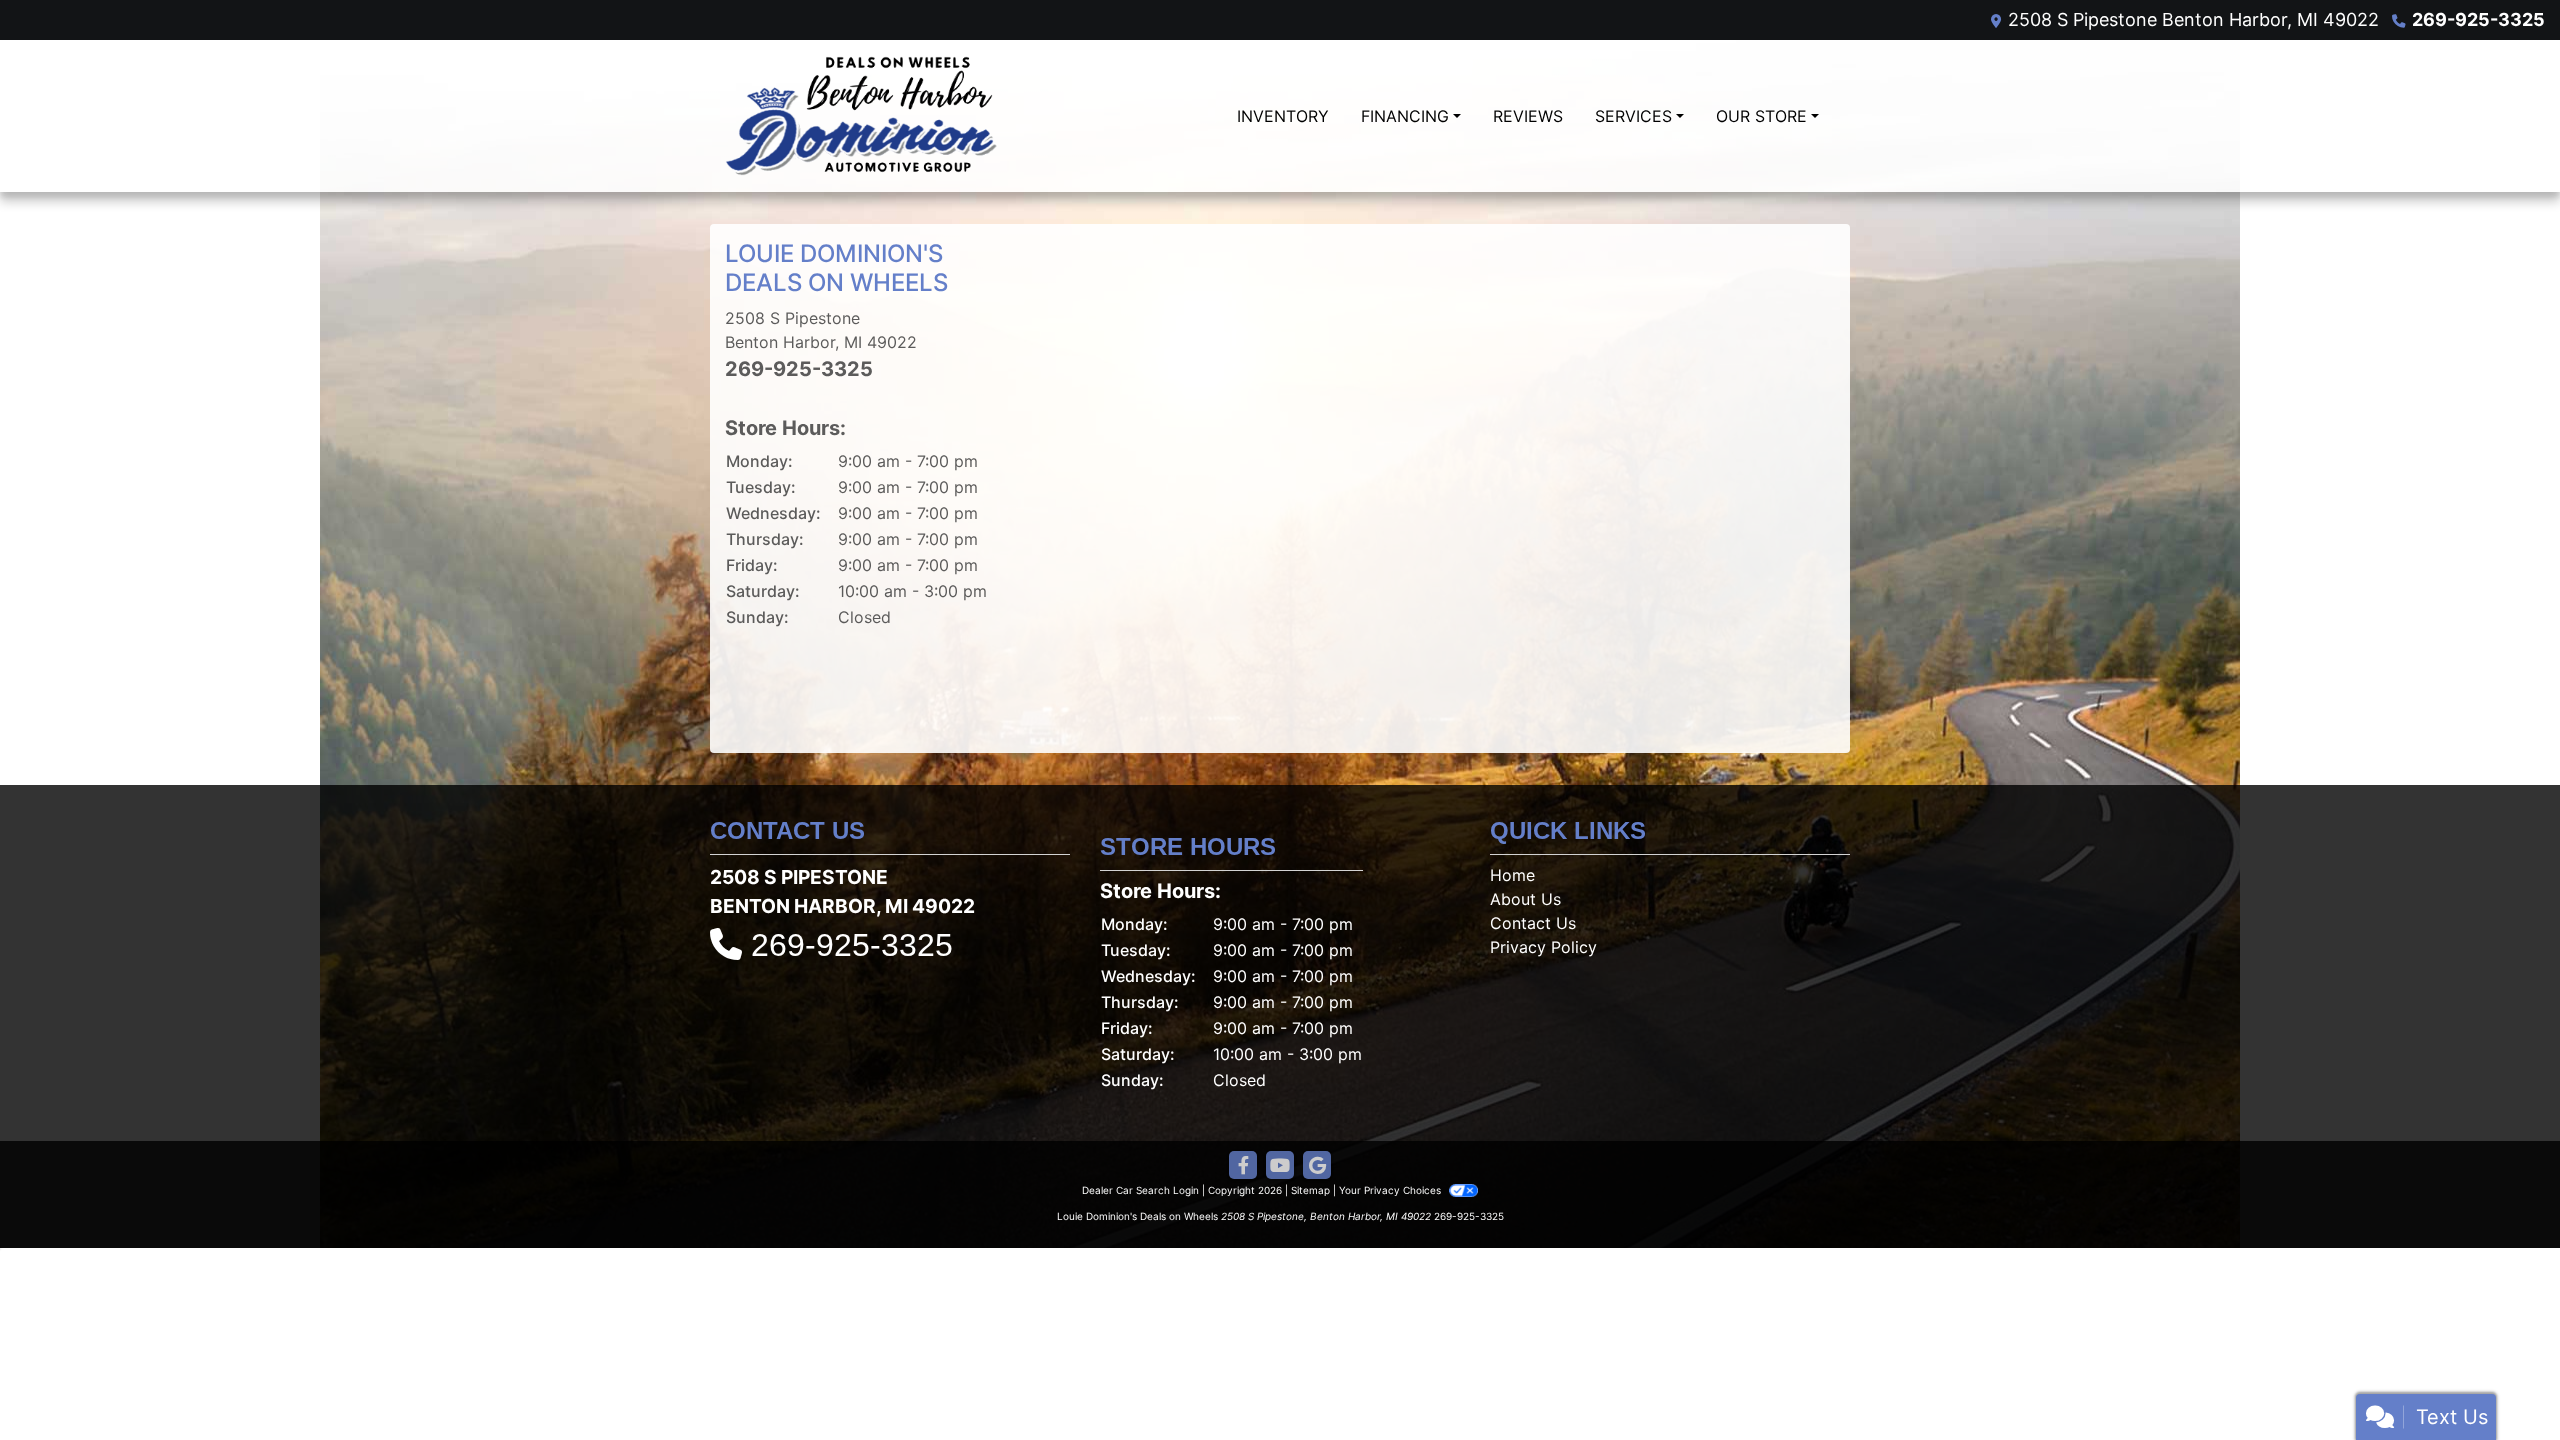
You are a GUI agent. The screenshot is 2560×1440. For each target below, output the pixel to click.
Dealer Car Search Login (1140, 1190)
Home (1512, 875)
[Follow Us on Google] (1317, 1165)
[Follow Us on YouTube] (1280, 1165)
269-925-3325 (2478, 19)
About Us (1525, 899)
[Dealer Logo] (861, 116)
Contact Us (1533, 923)
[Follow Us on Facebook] (1243, 1165)
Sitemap (1310, 1190)
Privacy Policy (1543, 947)
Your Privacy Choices (1391, 1190)
